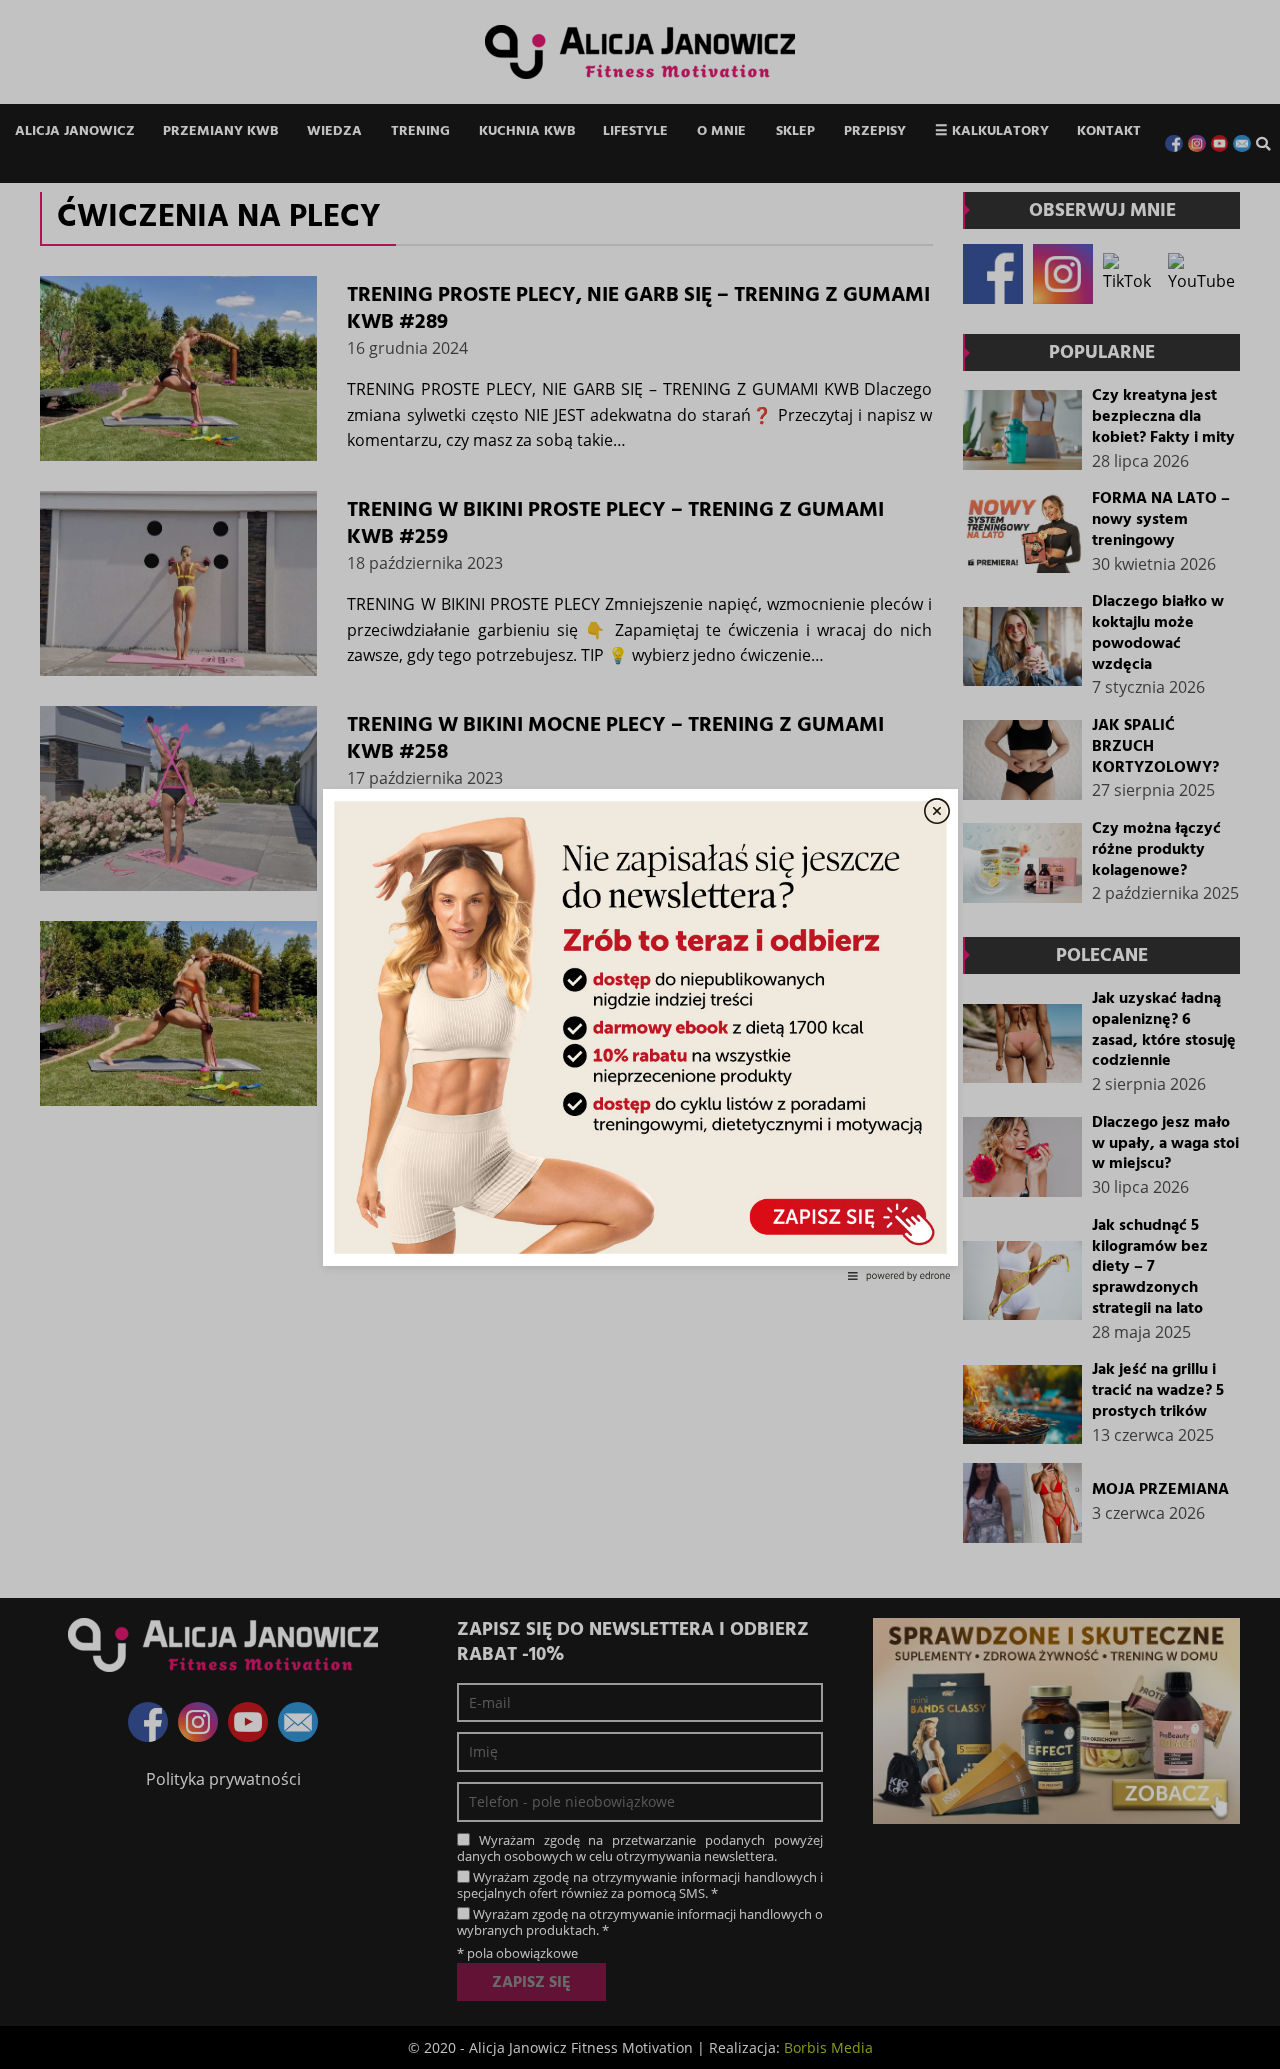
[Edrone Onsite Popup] (640, 1034)
